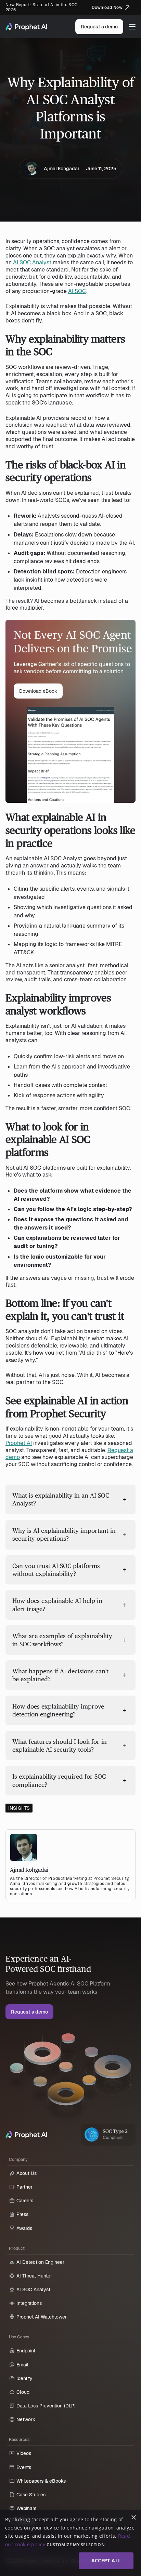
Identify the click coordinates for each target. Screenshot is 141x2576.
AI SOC (77, 291)
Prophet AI (19, 1443)
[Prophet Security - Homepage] (26, 27)
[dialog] (70, 2543)
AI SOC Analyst (32, 262)
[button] (132, 27)
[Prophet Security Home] (26, 2135)
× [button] (133, 2518)
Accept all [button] (106, 2560)
